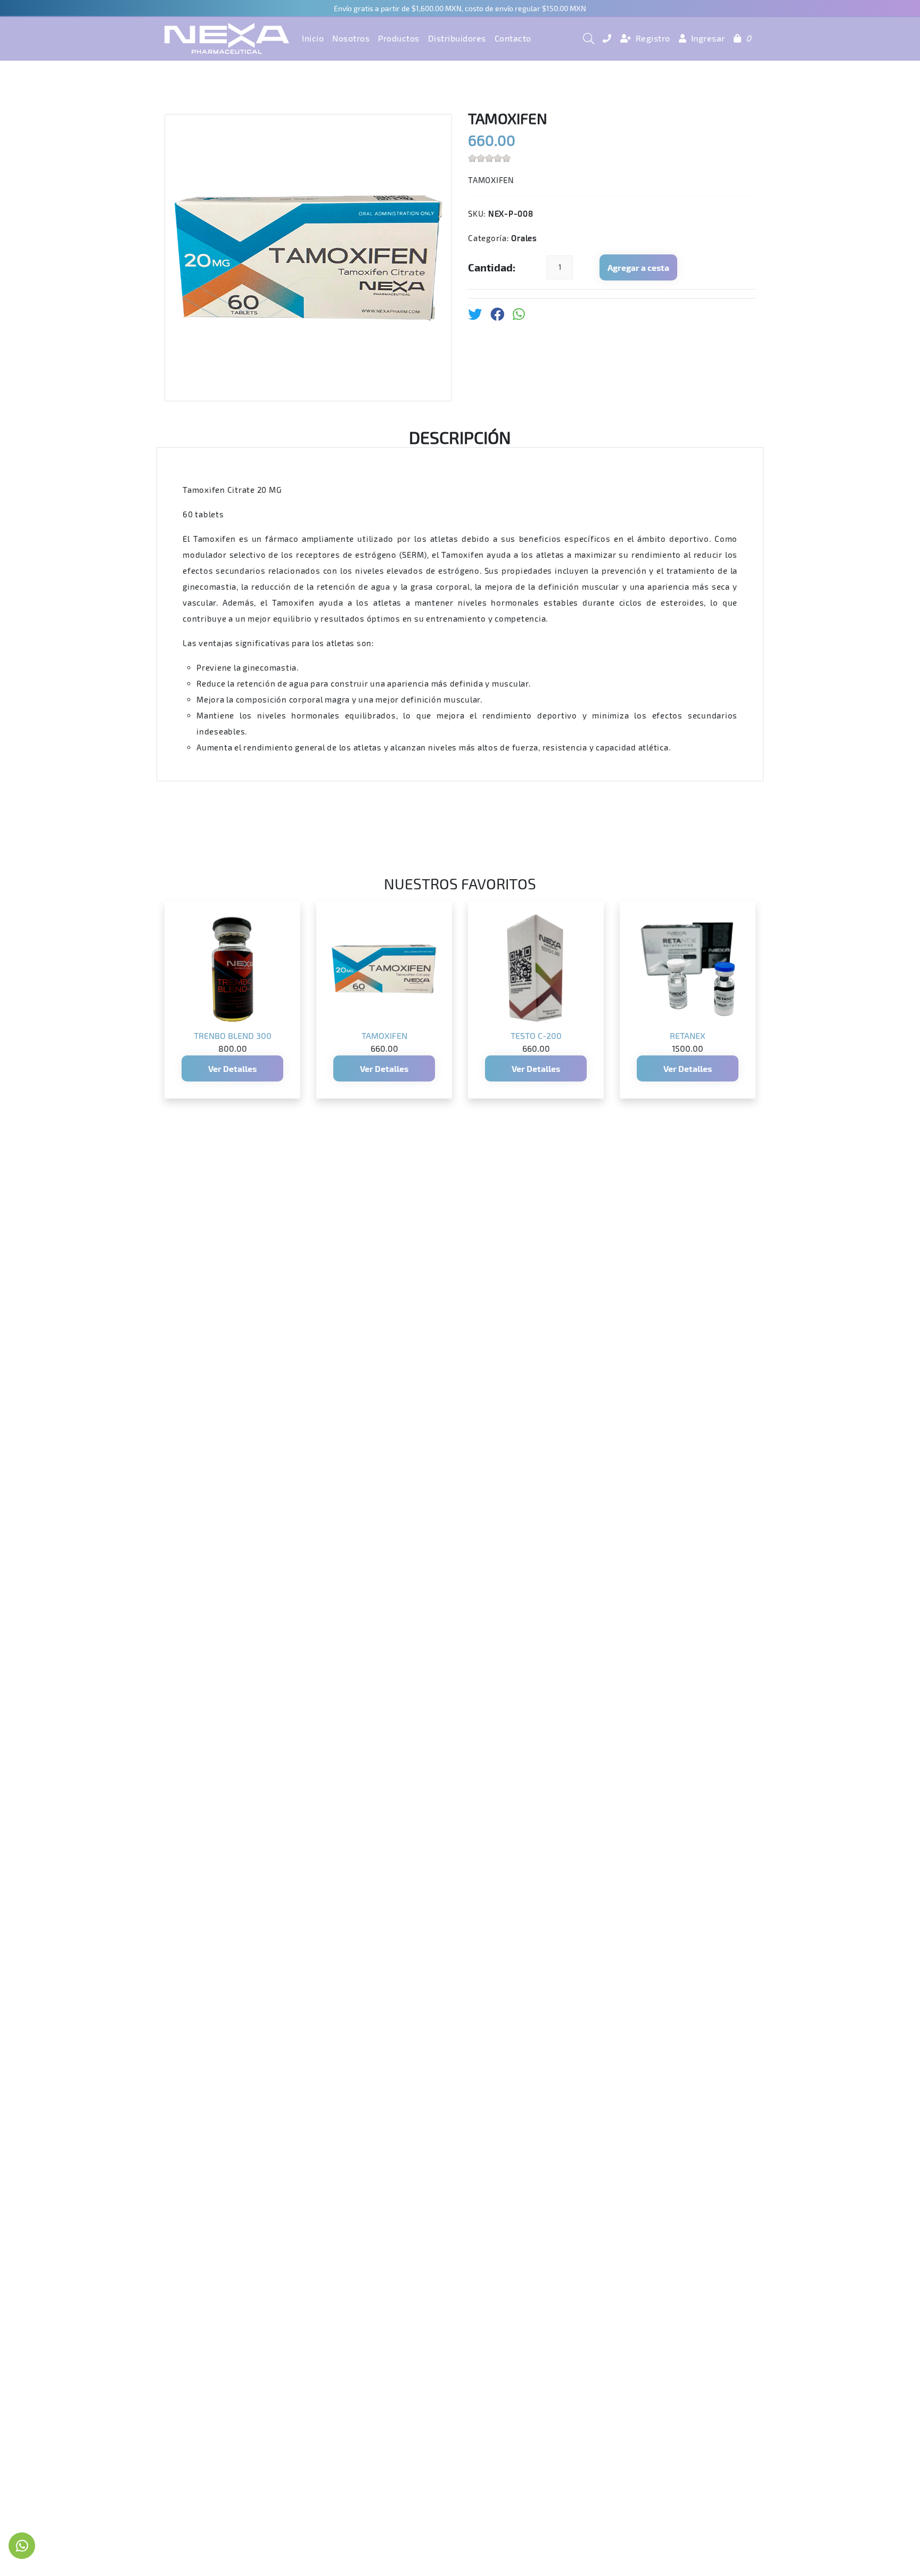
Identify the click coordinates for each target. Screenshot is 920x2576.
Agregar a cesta (638, 267)
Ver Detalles (232, 1068)
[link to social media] (22, 2546)
